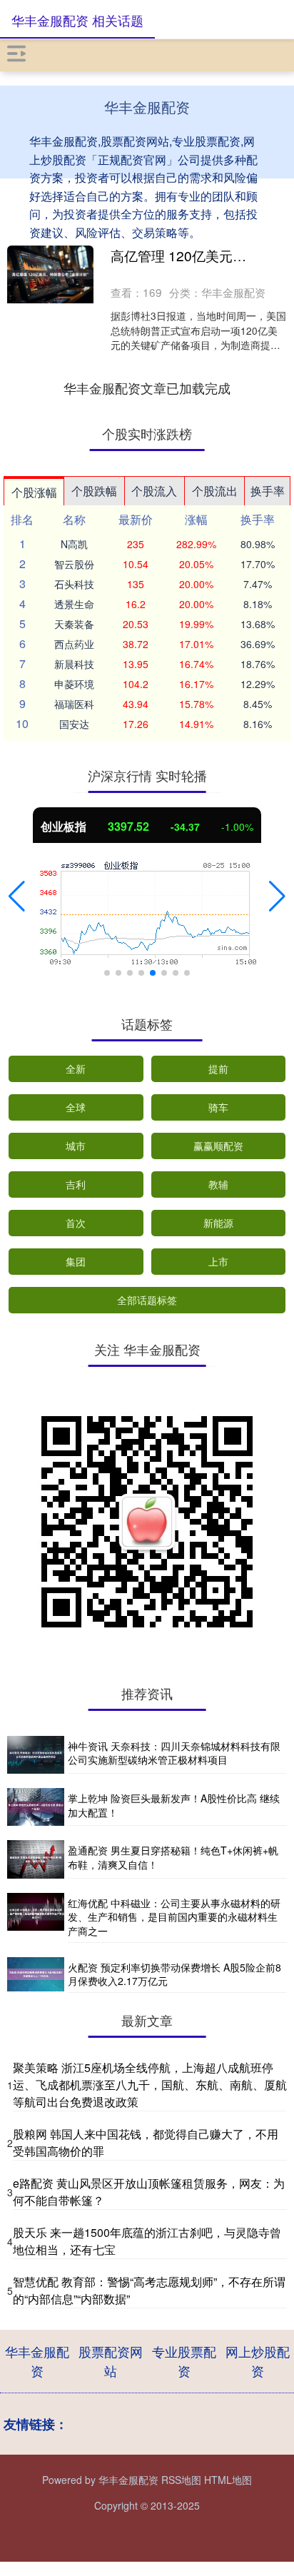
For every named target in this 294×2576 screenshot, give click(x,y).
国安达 (74, 724)
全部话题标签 (147, 1300)
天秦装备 (74, 624)
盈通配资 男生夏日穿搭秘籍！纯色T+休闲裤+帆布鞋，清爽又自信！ (173, 1857)
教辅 (218, 1184)
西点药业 (74, 644)
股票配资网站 (111, 2361)
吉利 (76, 1184)
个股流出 (215, 491)
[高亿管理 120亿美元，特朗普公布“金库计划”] (50, 274)
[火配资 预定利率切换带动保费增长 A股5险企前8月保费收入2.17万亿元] (36, 1975)
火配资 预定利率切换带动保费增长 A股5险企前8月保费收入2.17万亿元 (174, 1974)
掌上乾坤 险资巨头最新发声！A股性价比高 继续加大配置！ (174, 1805)
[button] (17, 896)
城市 (76, 1146)
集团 (76, 1261)
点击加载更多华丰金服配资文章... (147, 388)
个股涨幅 (34, 492)
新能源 (218, 1223)
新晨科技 (74, 664)
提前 (218, 1069)
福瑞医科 (74, 704)
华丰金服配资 (37, 2361)
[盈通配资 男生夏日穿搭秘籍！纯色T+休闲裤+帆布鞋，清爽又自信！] (36, 1859)
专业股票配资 (184, 2361)
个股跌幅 (94, 491)
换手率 (268, 491)
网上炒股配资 (258, 2361)
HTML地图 (228, 2480)
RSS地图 (181, 2480)
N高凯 (74, 544)
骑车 (218, 1107)
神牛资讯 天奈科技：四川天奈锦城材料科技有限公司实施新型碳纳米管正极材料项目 (174, 1753)
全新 (76, 1069)
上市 (218, 1261)
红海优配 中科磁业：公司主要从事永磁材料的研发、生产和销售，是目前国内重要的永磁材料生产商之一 (174, 1917)
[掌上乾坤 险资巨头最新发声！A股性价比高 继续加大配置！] (36, 1807)
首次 (76, 1223)
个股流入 (154, 491)
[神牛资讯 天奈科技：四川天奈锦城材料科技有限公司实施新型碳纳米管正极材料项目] (36, 1755)
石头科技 (74, 584)
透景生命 (74, 604)
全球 (76, 1107)
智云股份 (74, 564)
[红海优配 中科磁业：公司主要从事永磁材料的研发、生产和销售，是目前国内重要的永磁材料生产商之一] (36, 1918)
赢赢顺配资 (218, 1146)
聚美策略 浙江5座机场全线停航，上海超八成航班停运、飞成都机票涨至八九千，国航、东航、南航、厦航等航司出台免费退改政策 (150, 2085)
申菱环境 (74, 684)
